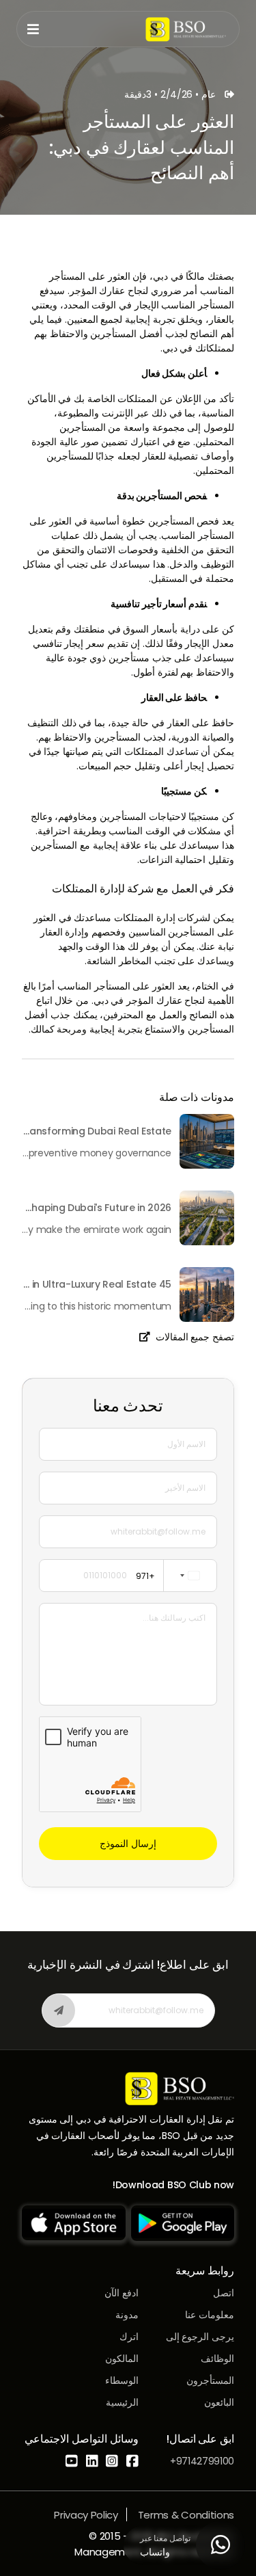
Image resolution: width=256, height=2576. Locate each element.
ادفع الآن (122, 2293)
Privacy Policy (86, 2515)
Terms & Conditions (186, 2515)
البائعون (219, 2402)
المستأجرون (210, 2380)
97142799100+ (202, 2461)
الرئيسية (122, 2402)
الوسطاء (122, 2380)
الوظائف (217, 2359)
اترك (129, 2337)
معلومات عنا (210, 2315)
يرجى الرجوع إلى (200, 2337)
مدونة (127, 2315)
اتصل (224, 2293)
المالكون (122, 2359)
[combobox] (173, 1576)
